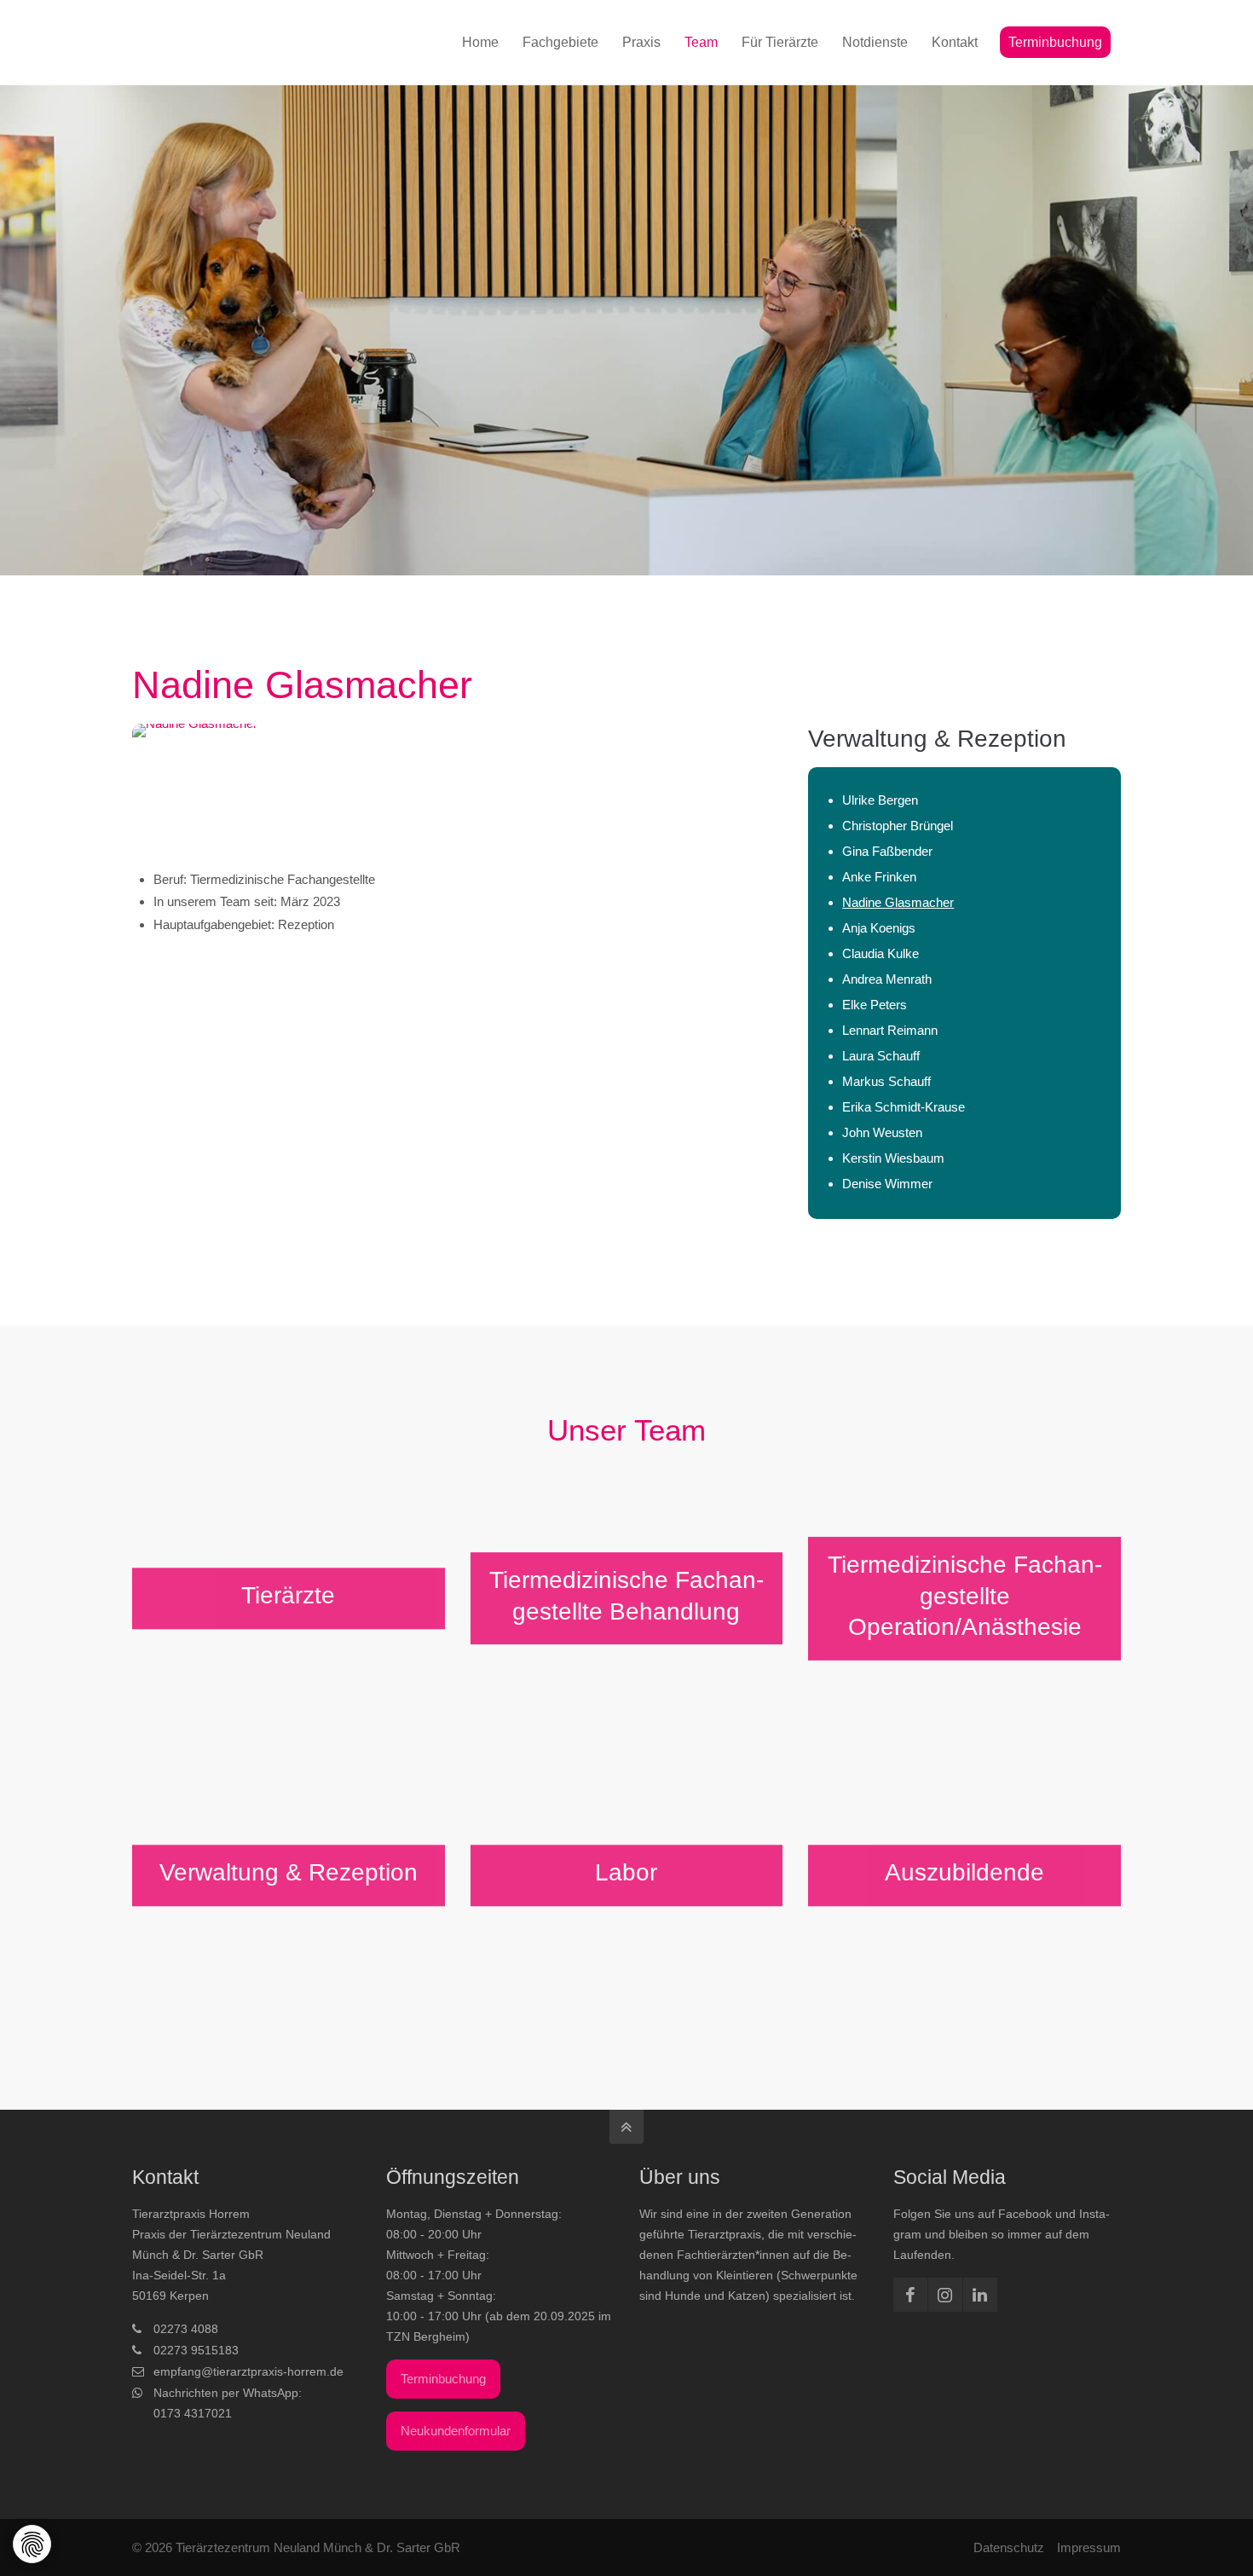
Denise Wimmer (887, 1184)
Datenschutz (1009, 2547)
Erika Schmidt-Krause (904, 1107)
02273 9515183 (196, 2350)
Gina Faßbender (887, 851)
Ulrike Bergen (880, 800)
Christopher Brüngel (898, 826)
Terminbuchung (443, 2379)
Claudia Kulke (881, 953)
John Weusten (882, 1132)
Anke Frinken (879, 877)
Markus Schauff (886, 1081)
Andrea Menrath (887, 979)
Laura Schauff (881, 1056)
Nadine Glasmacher (898, 902)
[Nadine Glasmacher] (457, 786)
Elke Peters (875, 1005)
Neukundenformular (456, 2431)
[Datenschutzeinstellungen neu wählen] (33, 2545)
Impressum (1089, 2547)
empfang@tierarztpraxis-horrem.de (248, 2371)
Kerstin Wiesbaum (893, 1158)
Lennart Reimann (890, 1030)
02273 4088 (186, 2329)
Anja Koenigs (879, 928)
